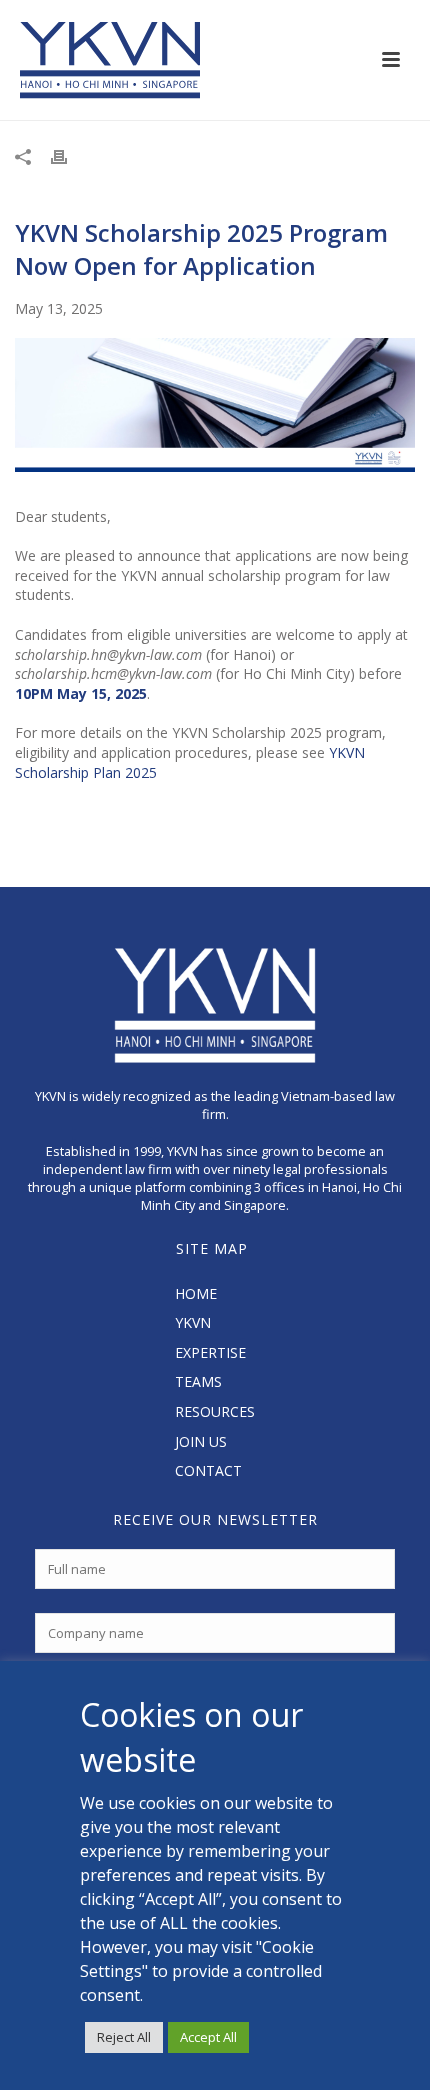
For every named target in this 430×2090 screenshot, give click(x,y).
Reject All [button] (124, 2037)
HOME (196, 1293)
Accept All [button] (208, 2037)
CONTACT (208, 1470)
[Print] (69, 156)
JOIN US (201, 1441)
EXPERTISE (210, 1352)
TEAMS (198, 1381)
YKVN (193, 1322)
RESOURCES (215, 1411)
